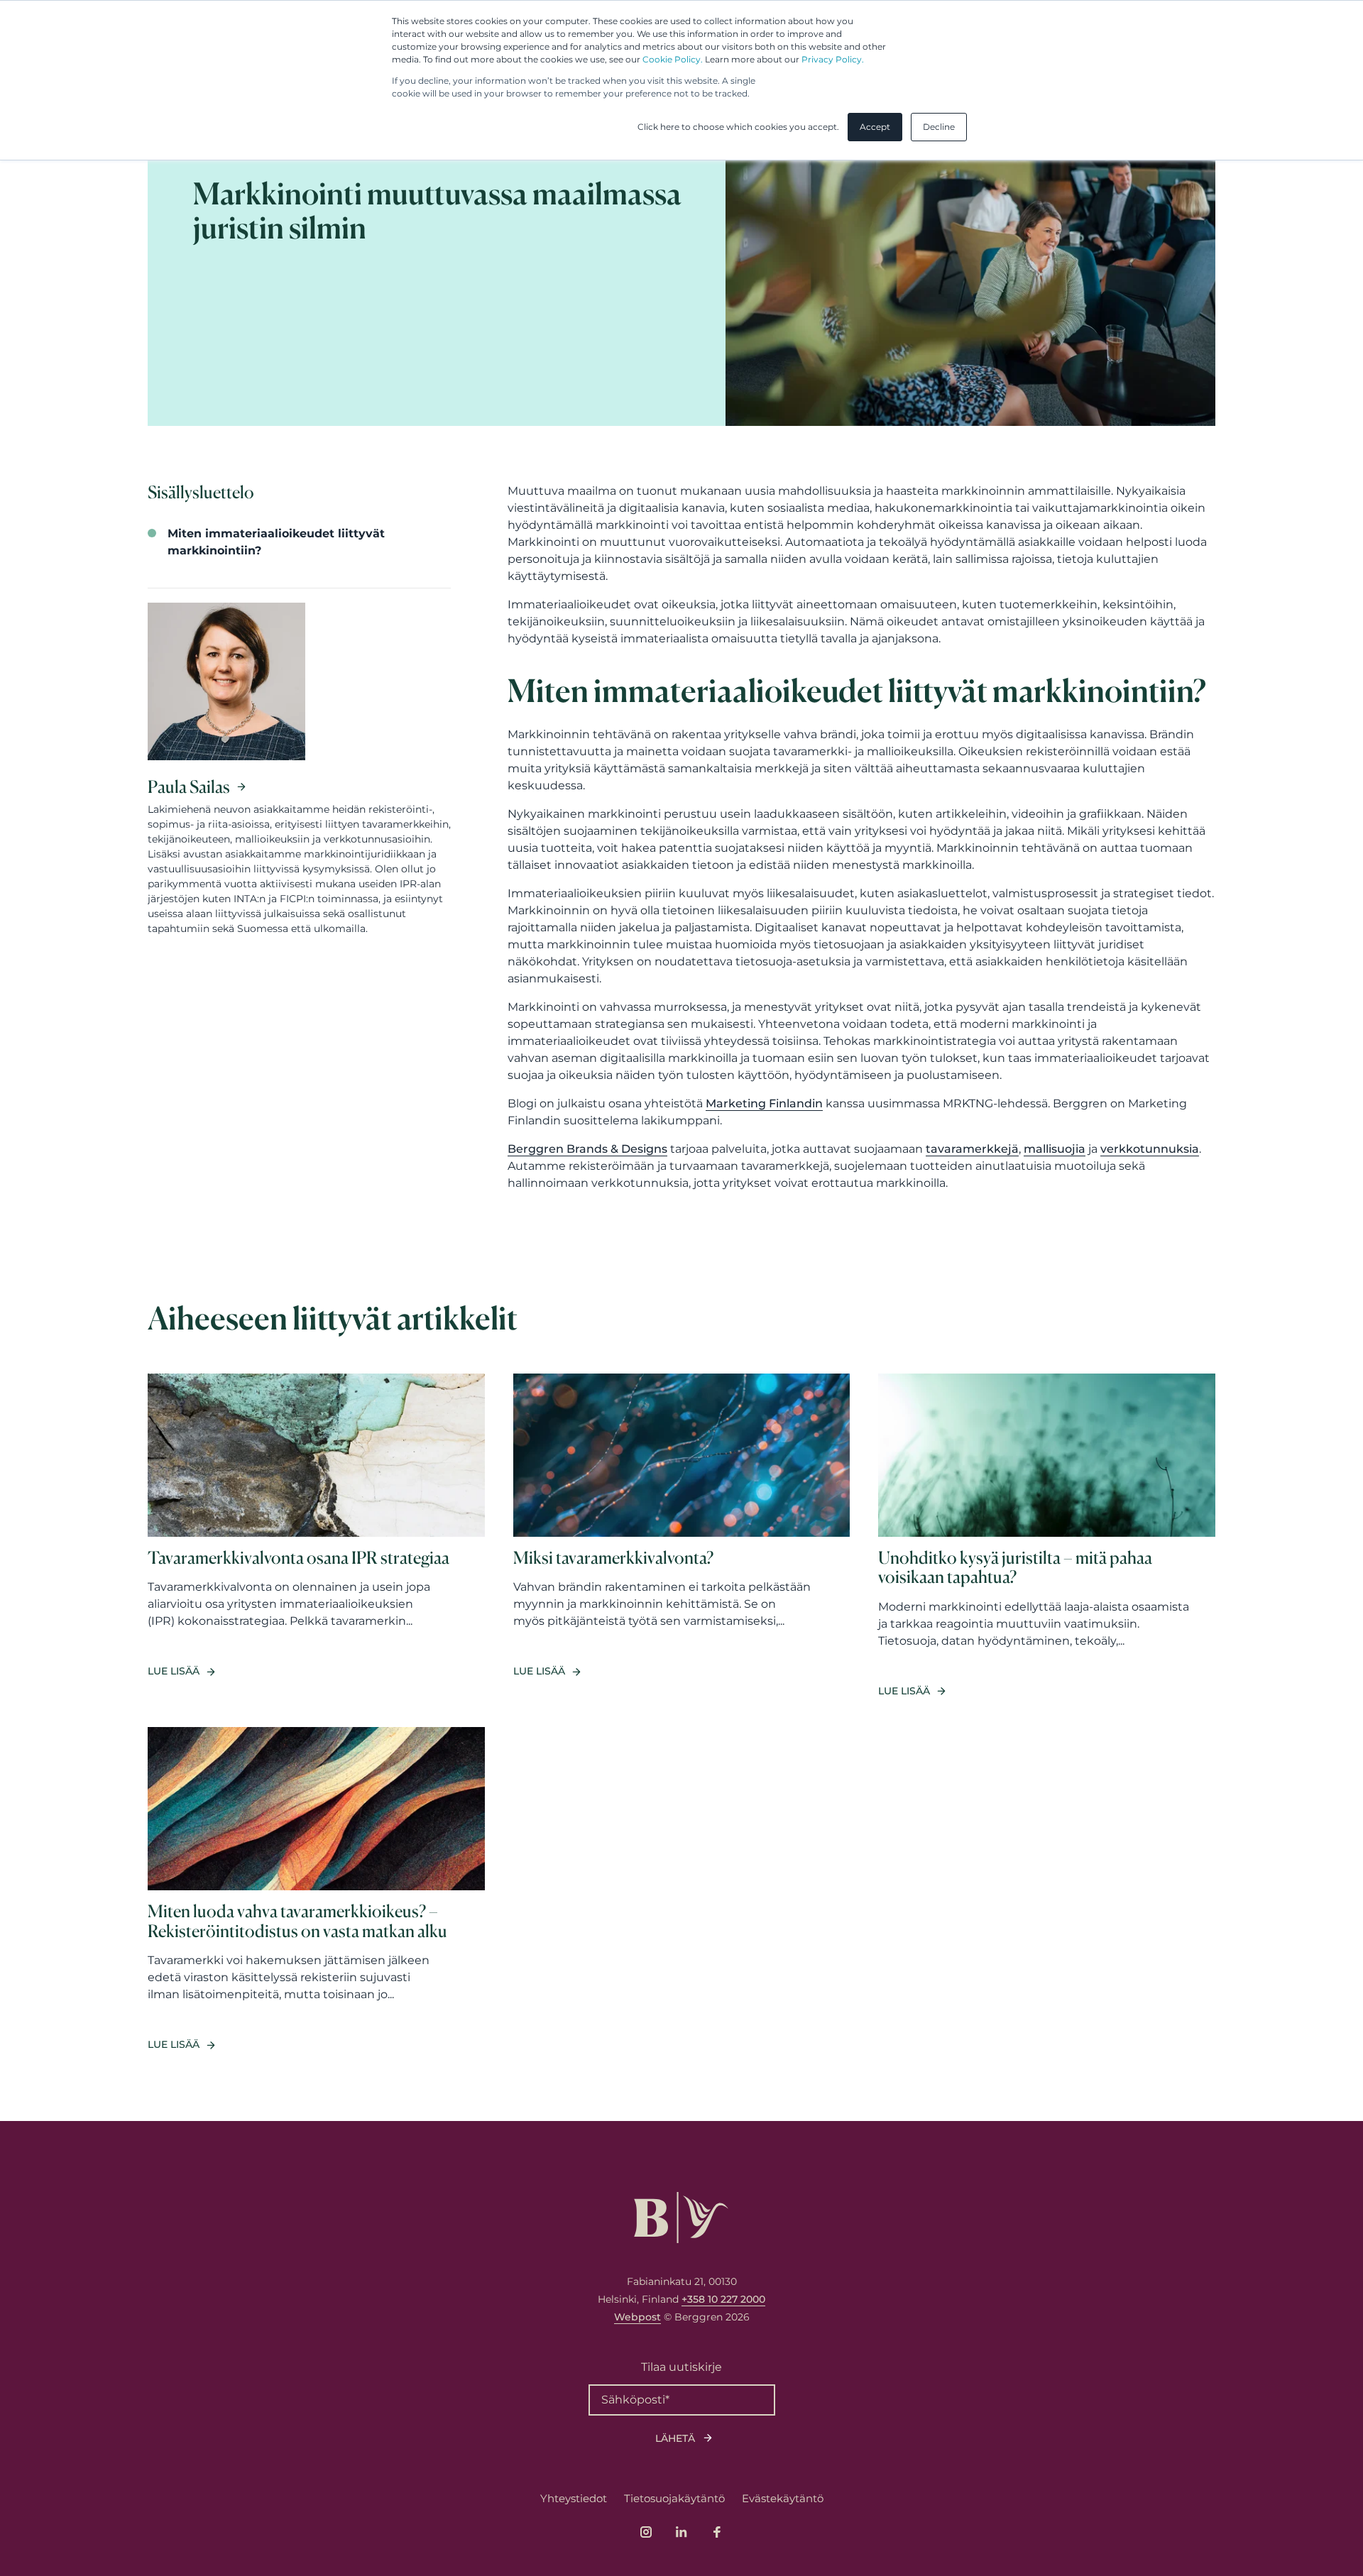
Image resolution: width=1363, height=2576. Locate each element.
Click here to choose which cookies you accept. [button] (738, 127)
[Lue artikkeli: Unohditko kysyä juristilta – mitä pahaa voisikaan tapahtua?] (1047, 1536)
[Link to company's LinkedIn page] (681, 2532)
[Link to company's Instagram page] (646, 2532)
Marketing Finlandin (764, 1103)
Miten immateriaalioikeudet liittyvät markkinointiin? (276, 542)
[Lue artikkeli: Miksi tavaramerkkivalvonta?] (682, 1536)
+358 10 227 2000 (723, 2299)
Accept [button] (875, 127)
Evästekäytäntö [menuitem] (783, 2498)
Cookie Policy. (673, 59)
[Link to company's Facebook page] (717, 2532)
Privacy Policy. (833, 59)
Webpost (637, 2317)
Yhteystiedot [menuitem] (574, 2498)
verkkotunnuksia (1150, 1149)
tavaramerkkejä (972, 1149)
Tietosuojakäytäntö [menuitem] (674, 2498)
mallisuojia (1055, 1149)
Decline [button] (939, 127)
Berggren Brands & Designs (587, 1149)
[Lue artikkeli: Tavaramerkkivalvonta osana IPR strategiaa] (316, 1536)
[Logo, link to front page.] (681, 2218)
